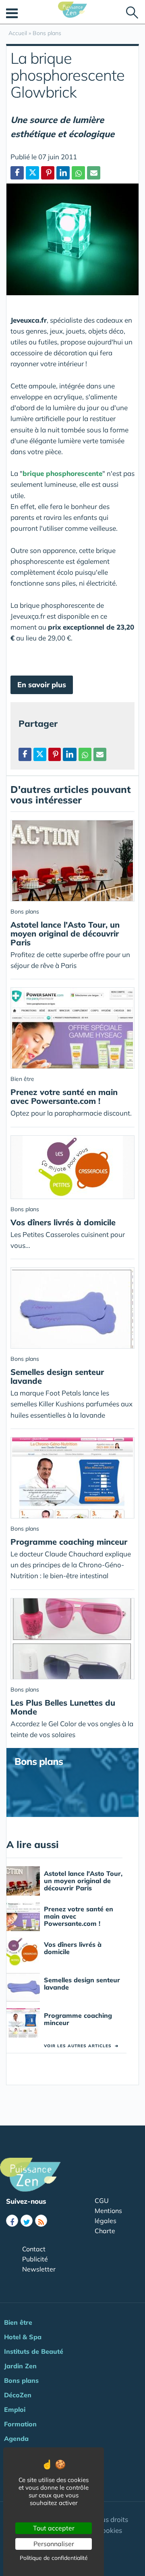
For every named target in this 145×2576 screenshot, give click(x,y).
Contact (34, 2249)
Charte (105, 2231)
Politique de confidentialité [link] (54, 2558)
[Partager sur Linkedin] (63, 173)
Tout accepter (54, 2528)
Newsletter (39, 2269)
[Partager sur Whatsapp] (78, 173)
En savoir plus (42, 685)
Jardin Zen (20, 2366)
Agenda (16, 2438)
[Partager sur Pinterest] (48, 173)
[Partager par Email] (94, 173)
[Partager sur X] (32, 173)
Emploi (15, 2409)
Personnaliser (54, 2544)
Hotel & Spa (23, 2337)
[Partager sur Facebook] (25, 754)
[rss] (41, 2221)
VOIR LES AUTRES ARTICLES (81, 2046)
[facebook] (12, 2221)
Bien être (18, 2322)
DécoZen (18, 2395)
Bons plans (21, 2380)
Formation (20, 2424)
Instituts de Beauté (34, 2351)
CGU (102, 2201)
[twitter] (27, 2221)
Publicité (35, 2259)
